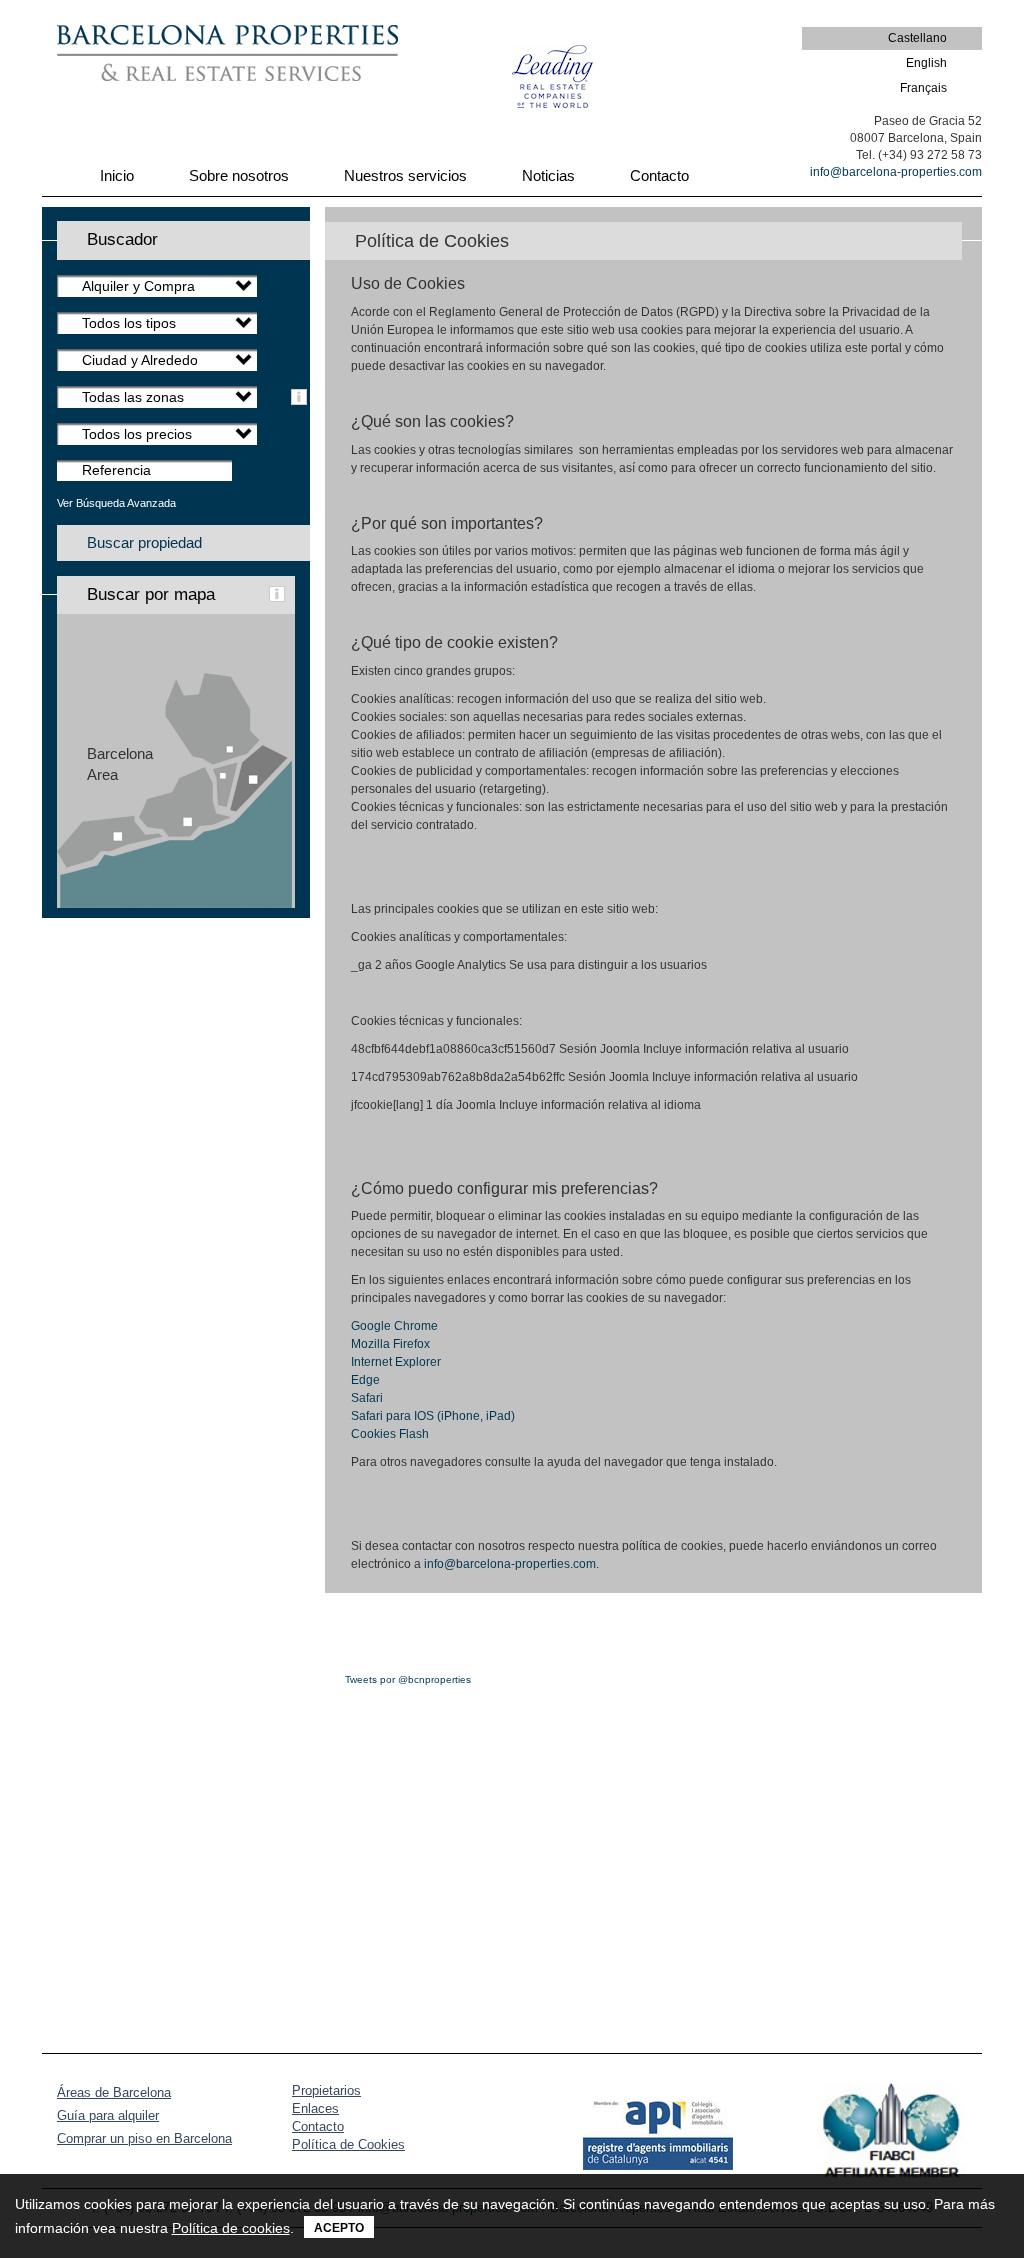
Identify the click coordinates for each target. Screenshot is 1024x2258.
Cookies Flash (390, 1434)
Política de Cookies (348, 2144)
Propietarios (326, 2090)
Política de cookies (231, 2228)
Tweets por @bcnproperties (408, 1679)
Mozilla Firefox (390, 1344)
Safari (367, 1398)
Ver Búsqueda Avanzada (116, 503)
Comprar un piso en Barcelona (144, 2138)
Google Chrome (394, 1326)
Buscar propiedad (144, 542)
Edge (365, 1380)
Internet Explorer (396, 1362)
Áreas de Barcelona (114, 2092)
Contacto (318, 2126)
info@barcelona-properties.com (896, 172)
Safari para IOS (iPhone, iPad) (433, 1416)
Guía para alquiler (108, 2115)
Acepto (339, 2228)
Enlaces (315, 2108)
